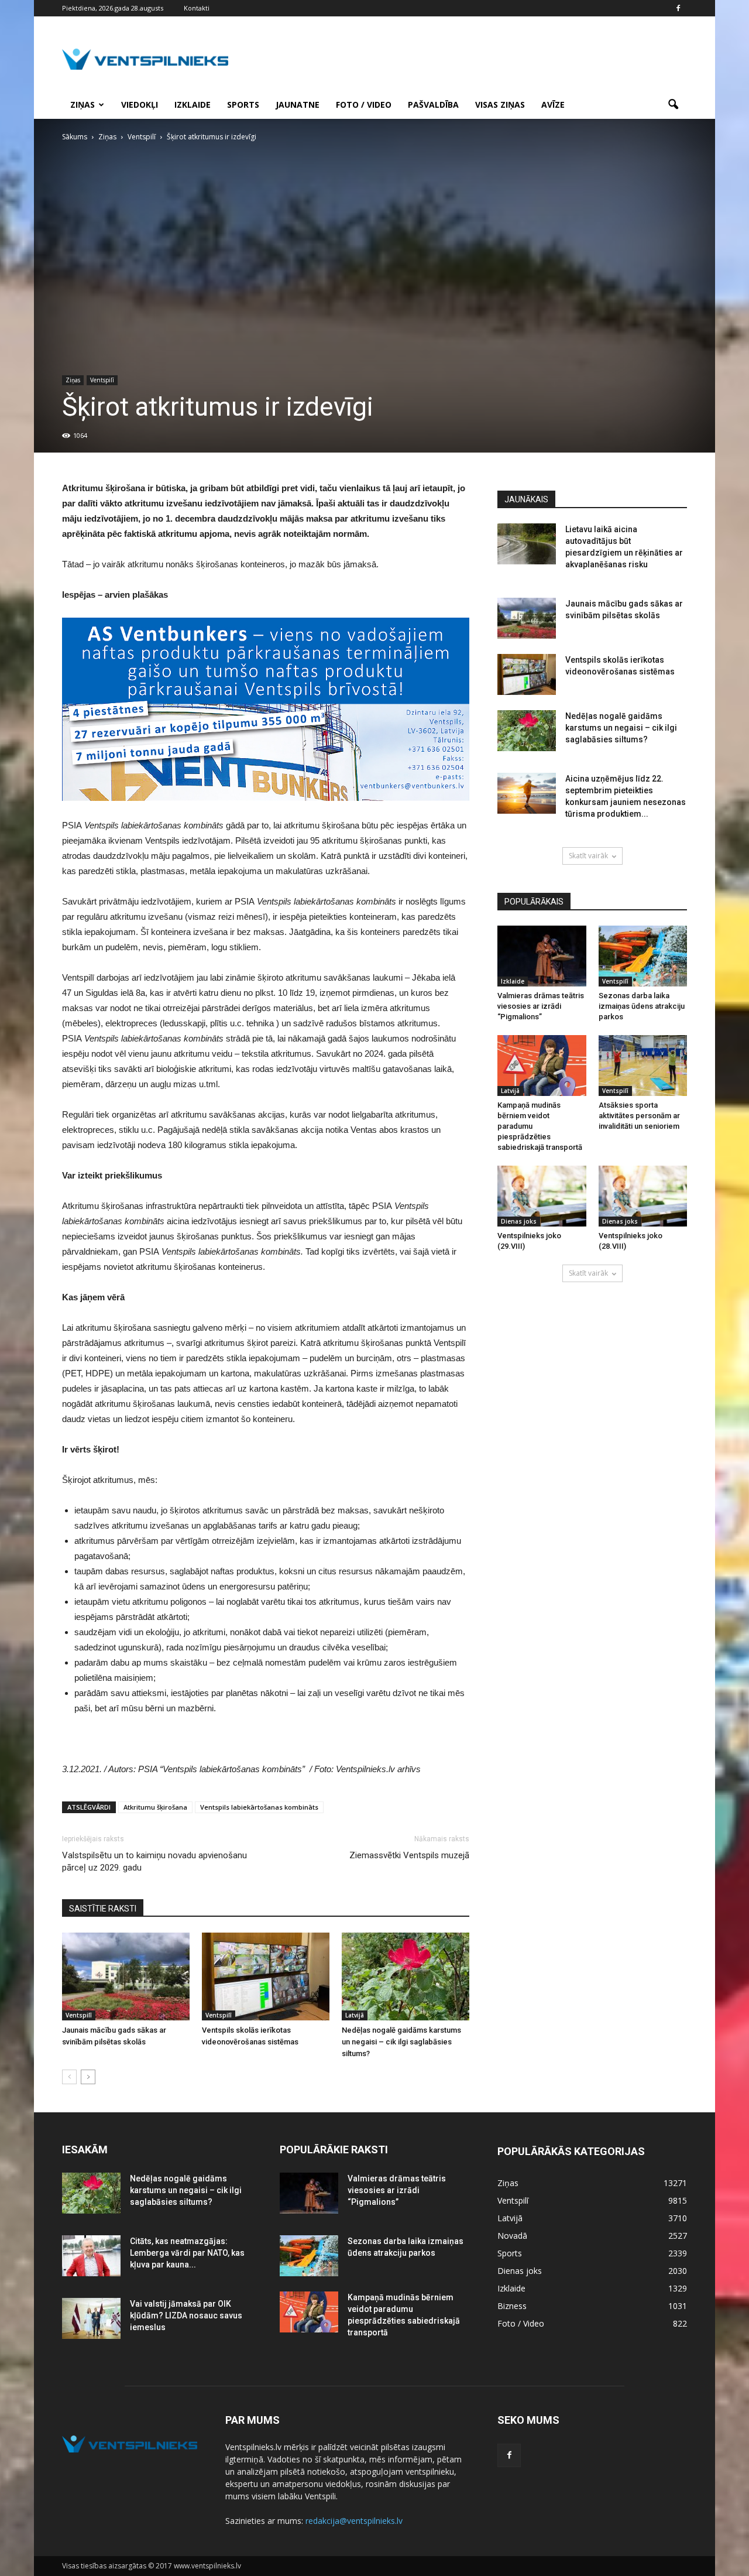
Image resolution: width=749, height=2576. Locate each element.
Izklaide (193, 105)
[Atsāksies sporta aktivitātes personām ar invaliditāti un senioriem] (643, 1066)
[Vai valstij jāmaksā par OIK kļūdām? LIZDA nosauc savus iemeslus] (91, 2318)
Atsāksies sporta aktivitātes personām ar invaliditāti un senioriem (639, 1116)
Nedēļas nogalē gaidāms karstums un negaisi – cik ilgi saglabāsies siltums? (401, 2042)
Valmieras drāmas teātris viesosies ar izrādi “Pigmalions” (541, 1006)
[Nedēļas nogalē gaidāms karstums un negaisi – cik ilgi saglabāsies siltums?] (406, 1976)
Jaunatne (298, 105)
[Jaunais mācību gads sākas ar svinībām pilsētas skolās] (126, 1976)
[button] (673, 105)
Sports (243, 105)
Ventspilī (102, 380)
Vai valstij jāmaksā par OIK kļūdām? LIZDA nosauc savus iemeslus (186, 2315)
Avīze (553, 105)
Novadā (512, 2236)
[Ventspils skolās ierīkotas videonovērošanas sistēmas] (266, 1976)
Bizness (512, 2306)
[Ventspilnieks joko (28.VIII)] (643, 1196)
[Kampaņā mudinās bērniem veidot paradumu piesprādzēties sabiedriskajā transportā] (542, 1066)
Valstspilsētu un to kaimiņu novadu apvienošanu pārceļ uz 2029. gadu (154, 1861)
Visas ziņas (500, 105)
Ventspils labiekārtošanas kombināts (259, 1807)
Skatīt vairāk (588, 856)
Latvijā (355, 2015)
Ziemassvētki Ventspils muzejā (409, 1855)
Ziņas (83, 105)
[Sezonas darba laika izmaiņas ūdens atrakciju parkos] (643, 956)
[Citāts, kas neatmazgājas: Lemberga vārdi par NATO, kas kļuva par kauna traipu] (91, 2256)
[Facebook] (678, 8)
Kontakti (197, 8)
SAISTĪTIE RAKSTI (103, 1909)
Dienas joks (519, 1221)
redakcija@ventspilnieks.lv (354, 2521)
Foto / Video (364, 105)
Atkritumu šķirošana (155, 1807)
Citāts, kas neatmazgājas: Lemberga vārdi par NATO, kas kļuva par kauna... (187, 2253)
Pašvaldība (433, 105)
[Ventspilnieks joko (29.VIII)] (542, 1196)
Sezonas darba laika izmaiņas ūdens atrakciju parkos (642, 1006)
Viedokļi (140, 105)
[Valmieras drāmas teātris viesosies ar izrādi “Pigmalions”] (542, 956)
